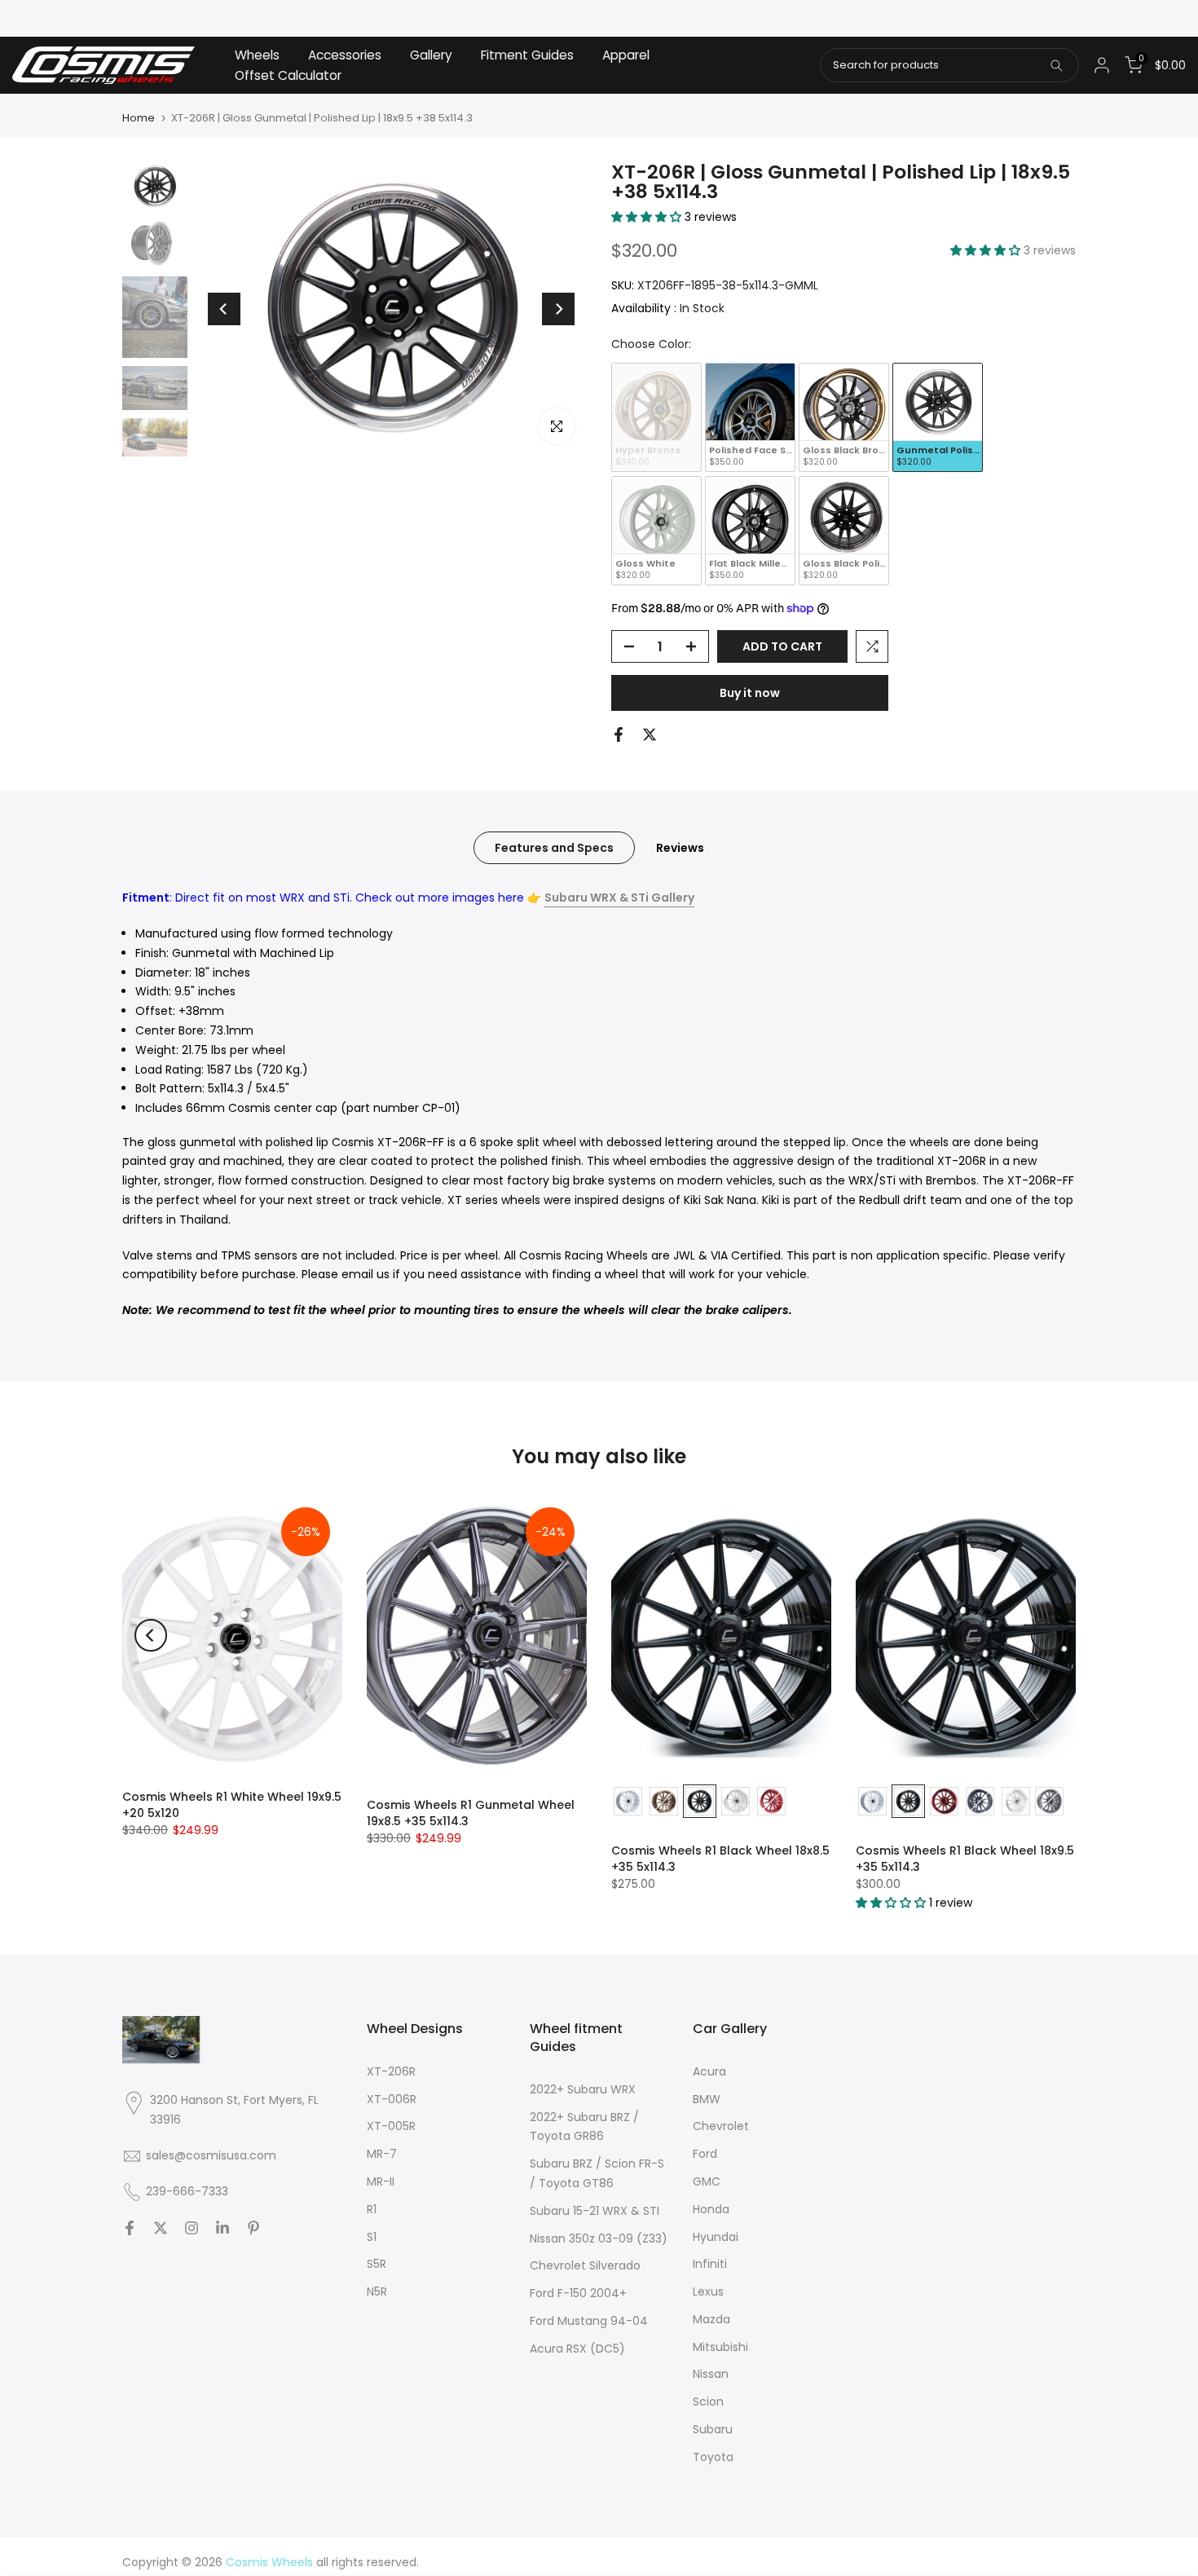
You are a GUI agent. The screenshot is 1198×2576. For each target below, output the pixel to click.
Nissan (711, 2374)
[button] (648, 217)
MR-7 (382, 2154)
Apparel (626, 55)
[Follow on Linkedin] (222, 2228)
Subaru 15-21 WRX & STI (595, 2211)
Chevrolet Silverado (585, 2265)
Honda (711, 2209)
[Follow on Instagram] (192, 2228)
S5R (377, 2264)
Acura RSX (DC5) (577, 2349)
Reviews (680, 848)
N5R (377, 2291)
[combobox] (949, 65)
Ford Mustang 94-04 (589, 2321)
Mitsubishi (720, 2347)
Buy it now (750, 693)
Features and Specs (554, 848)
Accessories (345, 55)
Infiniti (710, 2264)
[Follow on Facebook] (130, 2228)
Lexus (708, 2291)
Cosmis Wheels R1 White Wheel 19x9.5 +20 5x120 (232, 1805)
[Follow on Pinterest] (253, 2228)
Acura (709, 2071)
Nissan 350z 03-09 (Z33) (599, 2239)
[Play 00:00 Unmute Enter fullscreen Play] (391, 309)
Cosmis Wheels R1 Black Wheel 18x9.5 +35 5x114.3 (965, 1859)
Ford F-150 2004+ (578, 2293)
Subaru (713, 2429)
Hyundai (716, 2237)
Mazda (711, 2319)
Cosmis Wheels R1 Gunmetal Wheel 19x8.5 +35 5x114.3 (471, 1813)
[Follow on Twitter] (161, 2228)
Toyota (713, 2457)
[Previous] (224, 309)
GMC (707, 2181)
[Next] (558, 309)
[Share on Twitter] (650, 734)
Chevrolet (721, 2126)
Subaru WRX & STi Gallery (619, 898)
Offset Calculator (288, 75)
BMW (707, 2099)
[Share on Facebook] (619, 734)
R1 (372, 2209)
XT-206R (391, 2071)
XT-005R (391, 2126)
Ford (705, 2154)
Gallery (431, 55)
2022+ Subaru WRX (583, 2089)
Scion (708, 2402)
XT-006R (392, 2099)
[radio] (656, 417)
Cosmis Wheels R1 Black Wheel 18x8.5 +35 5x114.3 (720, 1859)
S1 (372, 2237)
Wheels (257, 55)
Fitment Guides (527, 55)
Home (139, 118)
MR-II (381, 2181)
